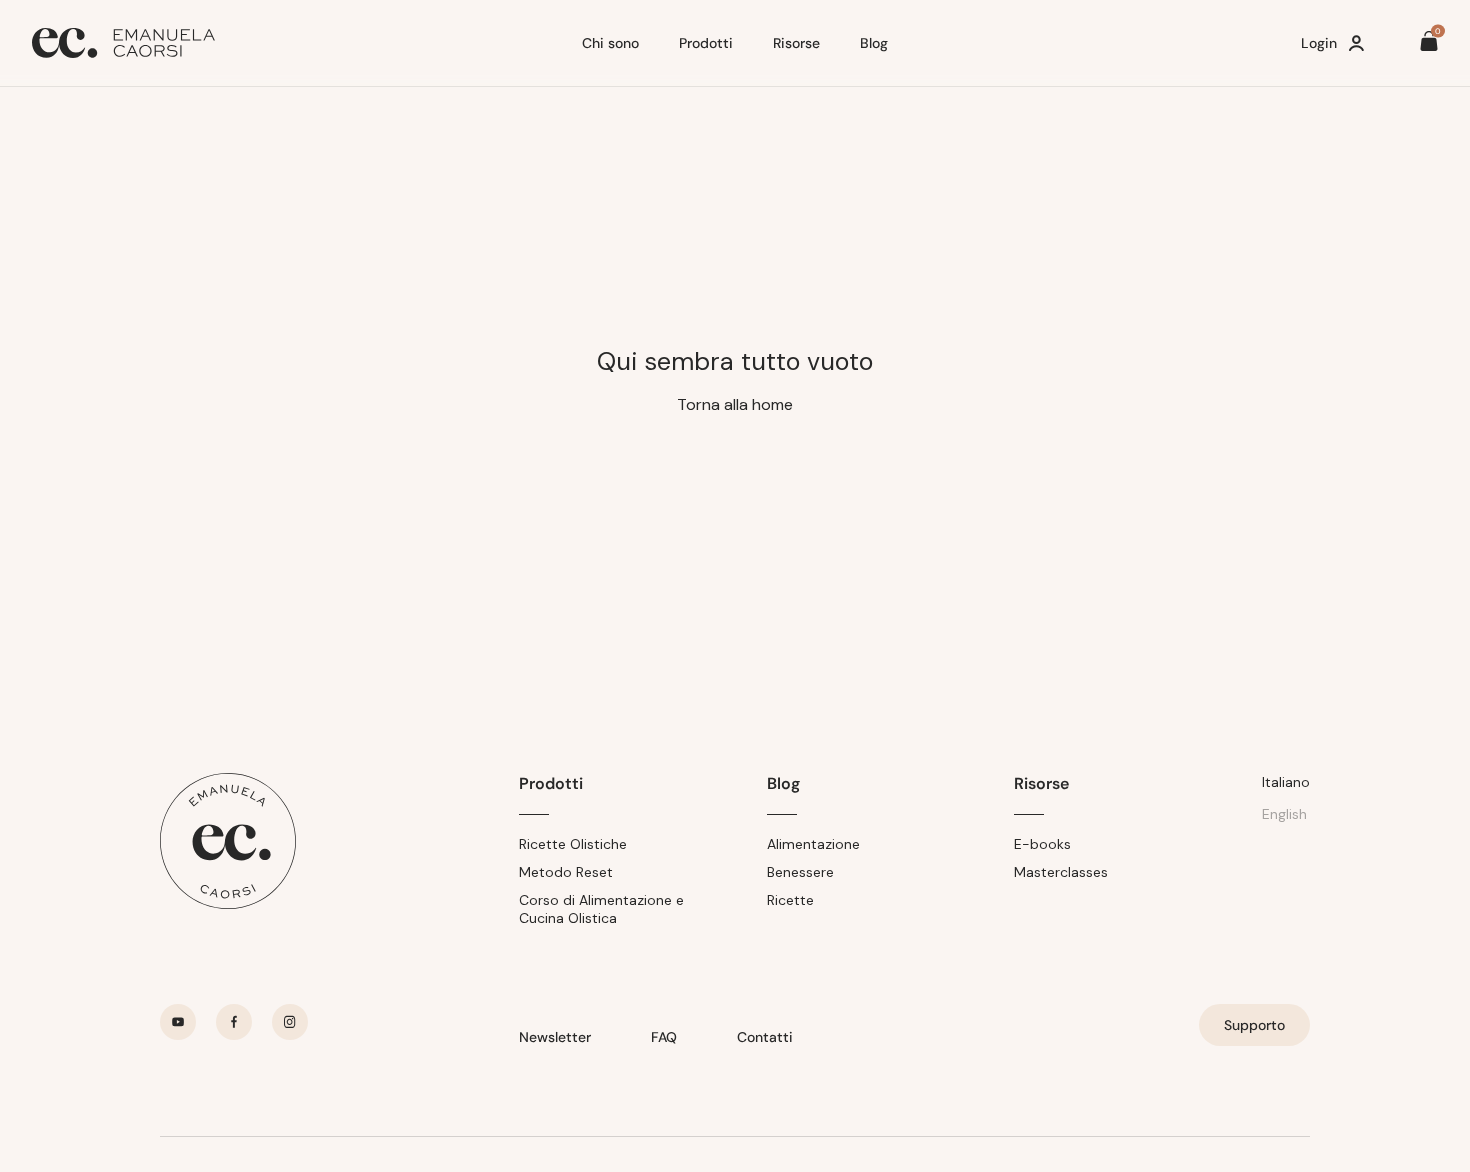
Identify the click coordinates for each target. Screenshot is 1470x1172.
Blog (874, 43)
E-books (1042, 844)
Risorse (796, 43)
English (1284, 814)
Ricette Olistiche (573, 844)
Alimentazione (813, 844)
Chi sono (610, 43)
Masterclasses (1061, 872)
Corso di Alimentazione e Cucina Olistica (601, 909)
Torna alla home (735, 404)
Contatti (765, 1037)
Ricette (790, 900)
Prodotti (706, 43)
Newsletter (555, 1037)
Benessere (800, 872)
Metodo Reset (566, 872)
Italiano (1286, 782)
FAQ (664, 1037)
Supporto (1254, 1025)
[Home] (299, 43)
